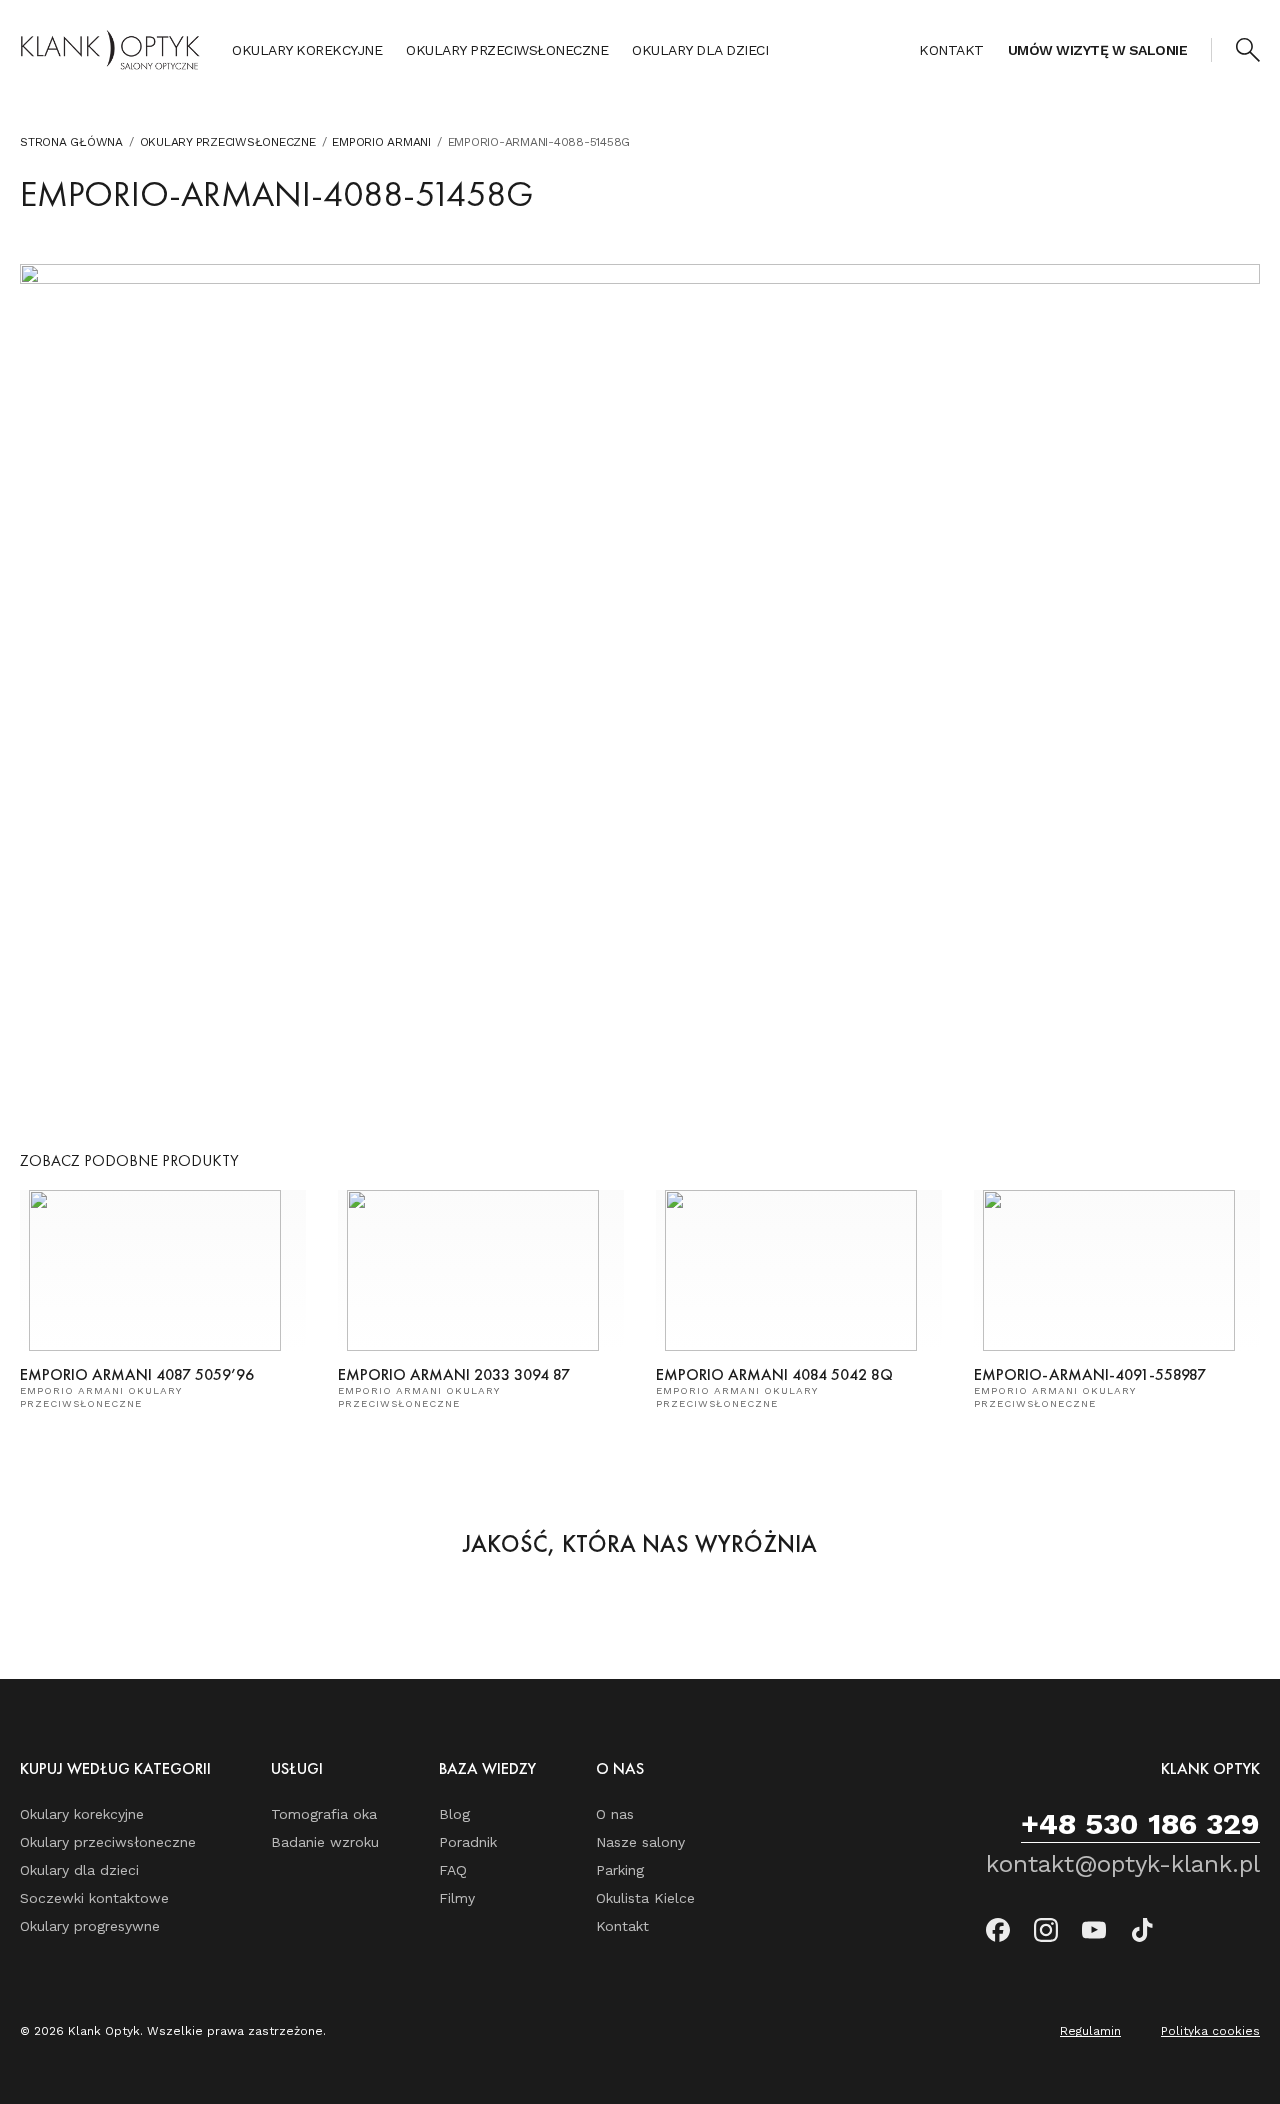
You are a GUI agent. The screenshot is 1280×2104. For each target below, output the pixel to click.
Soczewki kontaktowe (94, 1898)
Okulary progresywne (90, 1926)
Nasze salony (640, 1842)
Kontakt (951, 50)
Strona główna (71, 142)
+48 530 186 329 (1140, 1823)
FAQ (453, 1870)
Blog (454, 1814)
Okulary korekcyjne (307, 50)
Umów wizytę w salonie (1098, 50)
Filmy (457, 1898)
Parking (620, 1870)
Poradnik (468, 1842)
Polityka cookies (1210, 2031)
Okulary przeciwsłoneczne (507, 50)
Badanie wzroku (325, 1842)
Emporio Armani (381, 142)
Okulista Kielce (645, 1898)
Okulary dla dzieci (700, 50)
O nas (615, 1814)
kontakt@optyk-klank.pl (1123, 1864)
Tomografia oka (324, 1814)
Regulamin (1090, 2031)
